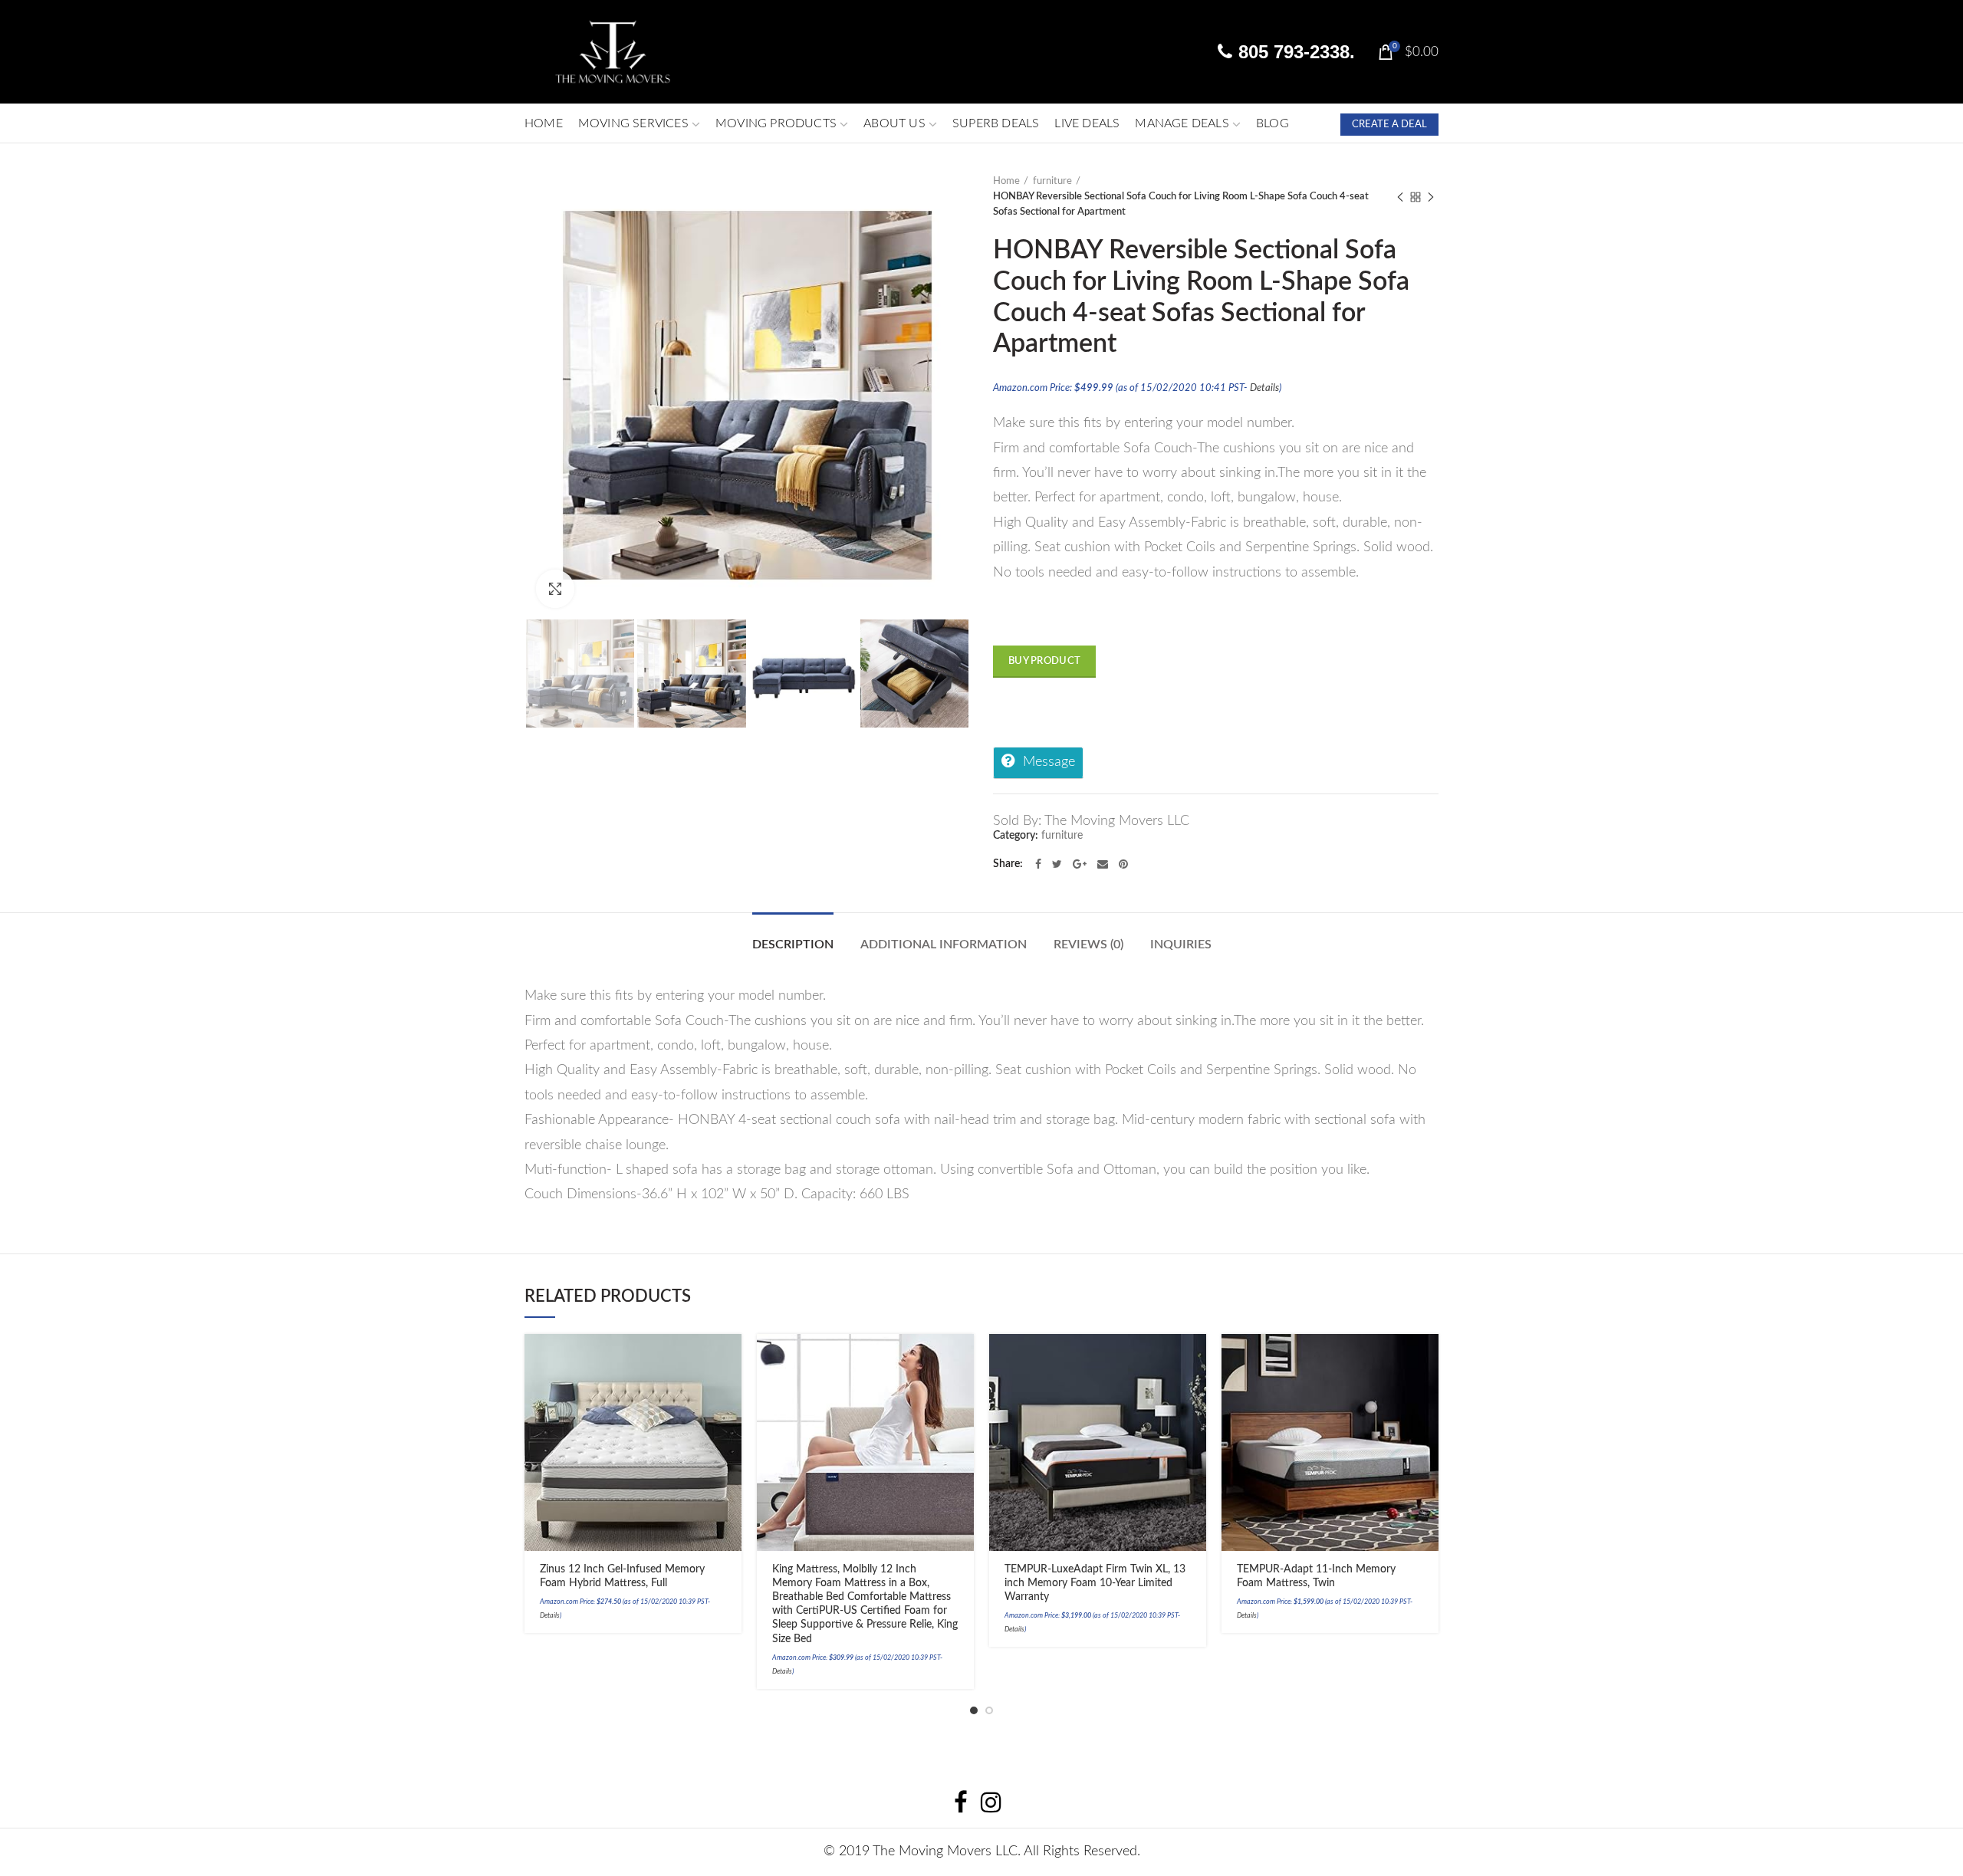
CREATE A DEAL (1389, 125)
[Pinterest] (1123, 864)
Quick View (730, 1415)
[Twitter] (1057, 864)
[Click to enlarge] (555, 589)
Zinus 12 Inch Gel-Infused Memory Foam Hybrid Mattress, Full (622, 1576)
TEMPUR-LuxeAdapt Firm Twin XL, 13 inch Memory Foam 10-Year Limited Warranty (1095, 1583)
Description (793, 945)
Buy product (1044, 661)
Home (1006, 181)
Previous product (1400, 197)
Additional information (944, 945)
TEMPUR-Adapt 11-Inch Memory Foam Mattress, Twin (1316, 1576)
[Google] (1080, 864)
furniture (1052, 181)
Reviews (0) (1088, 945)
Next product (1431, 197)
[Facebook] (1038, 864)
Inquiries (1181, 945)
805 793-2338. (1294, 52)
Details (1264, 388)
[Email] (1103, 864)
